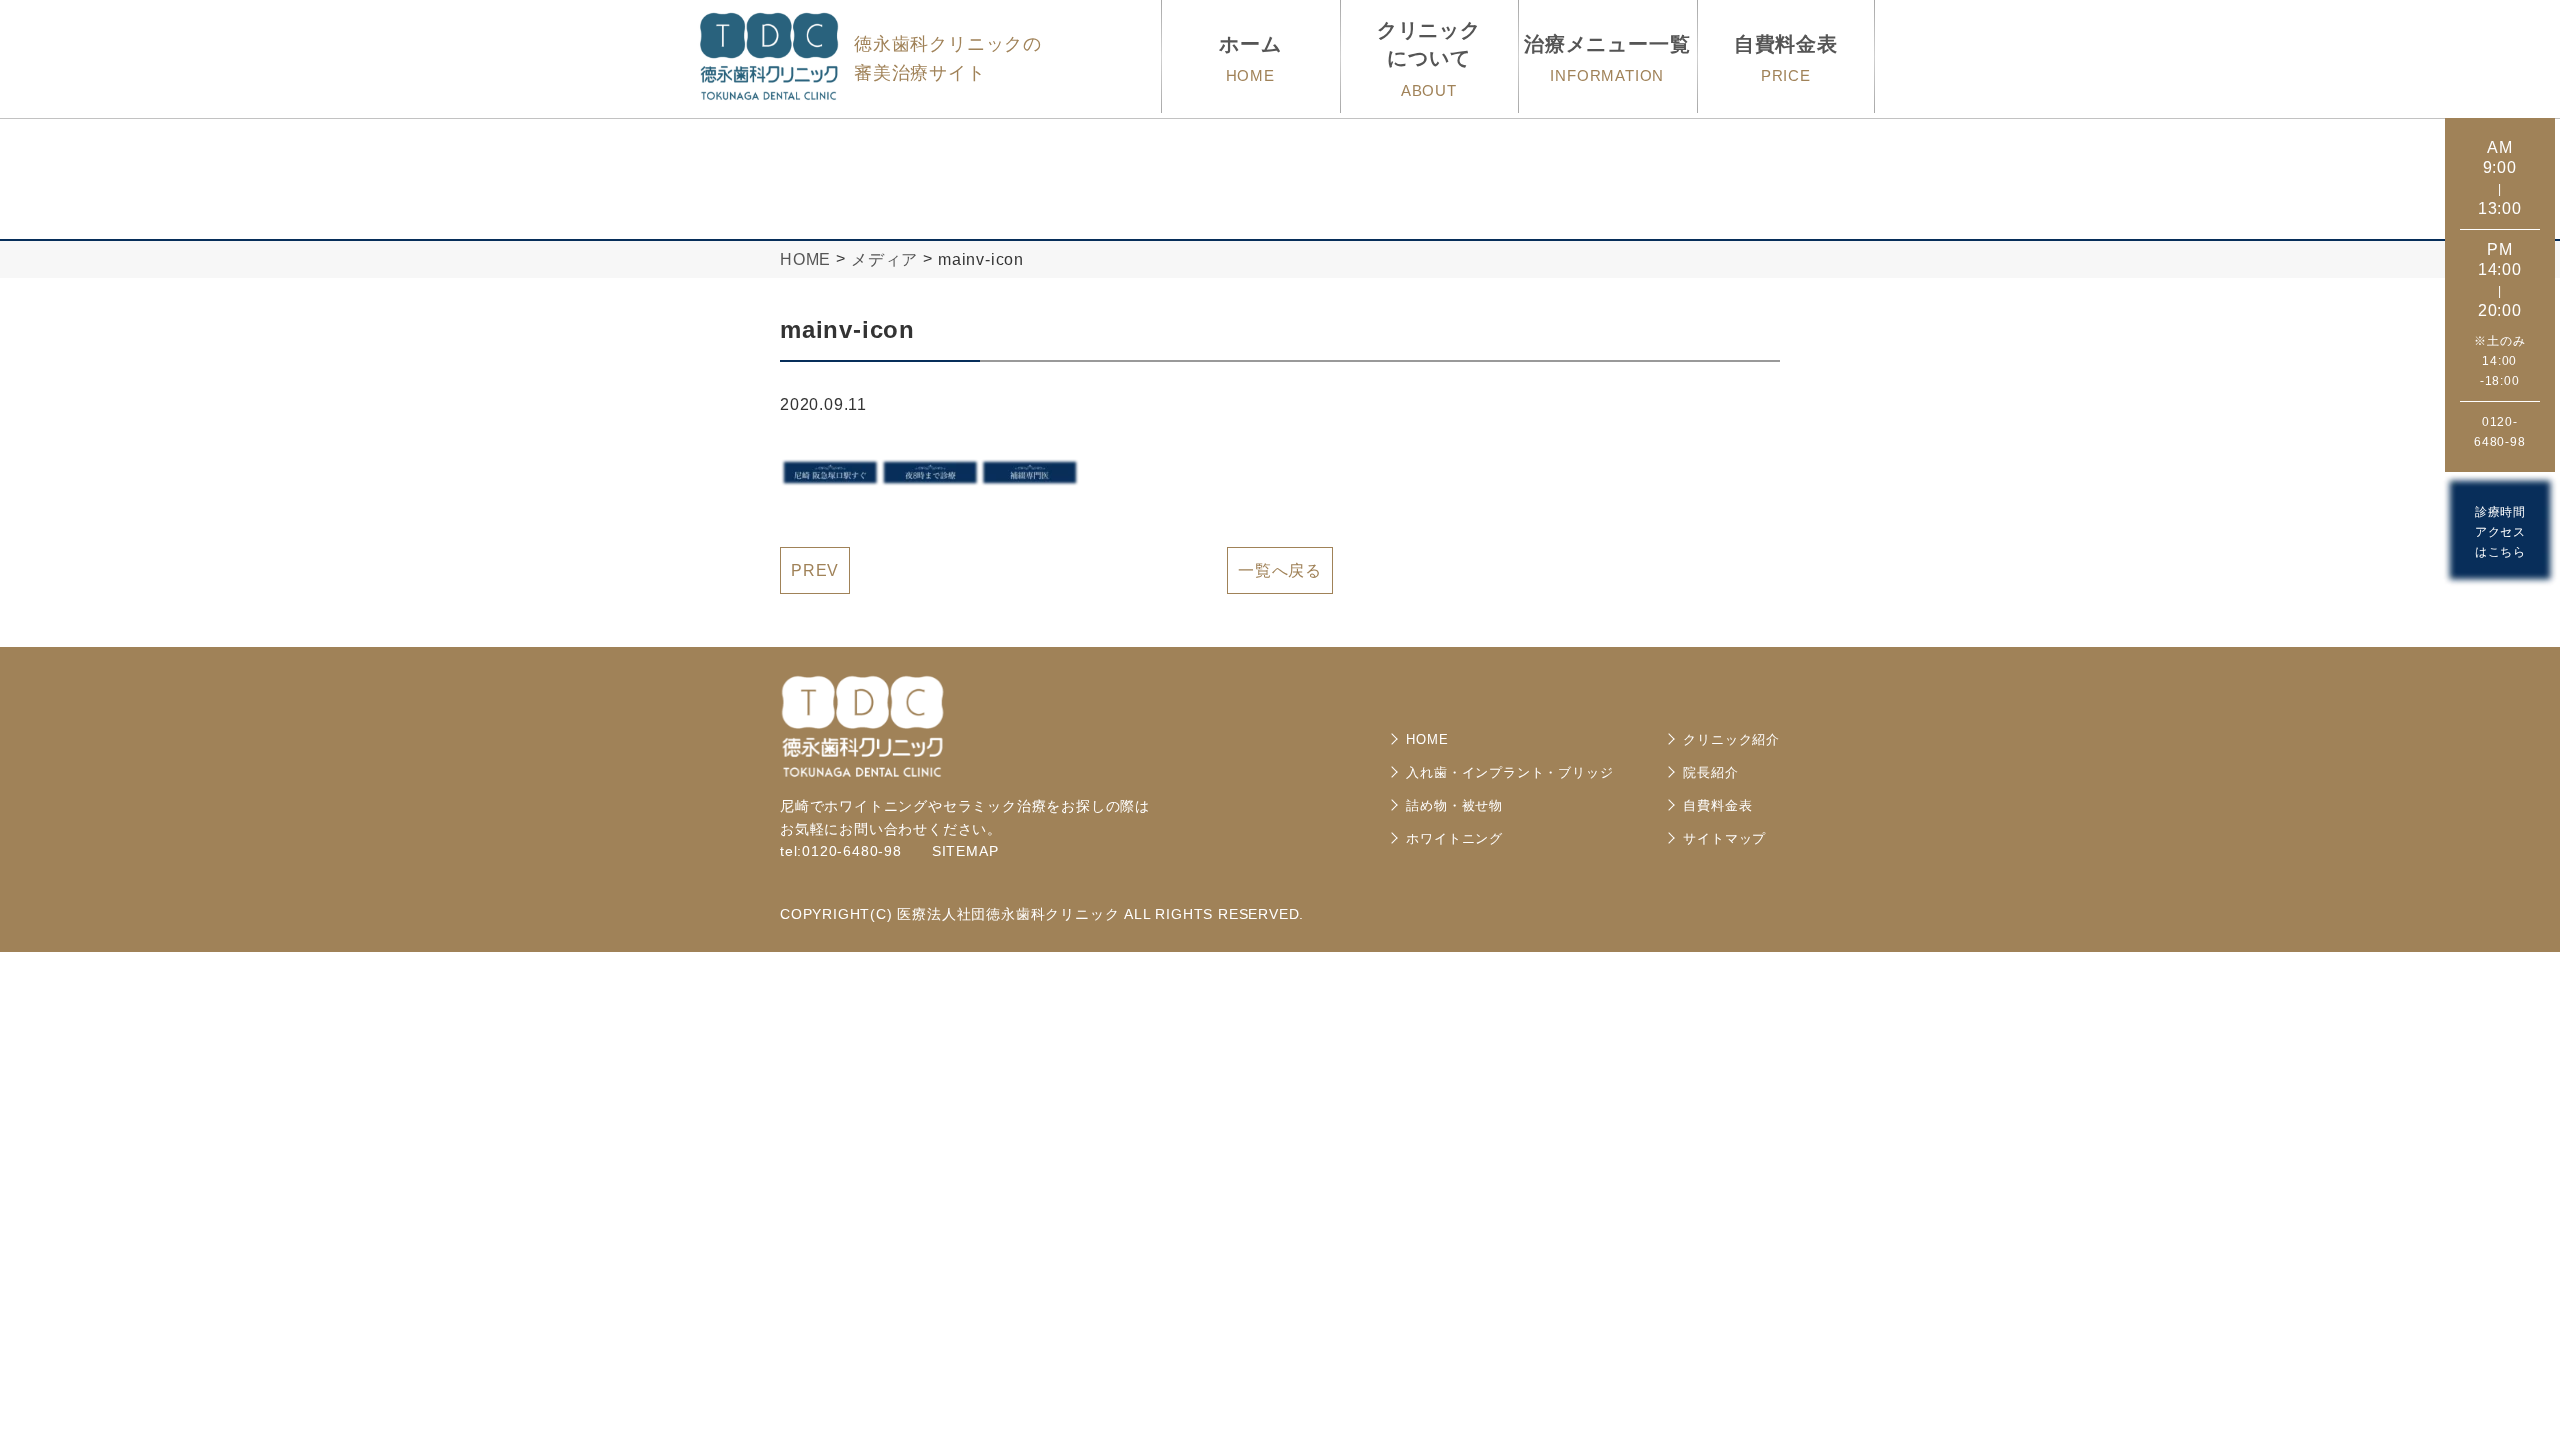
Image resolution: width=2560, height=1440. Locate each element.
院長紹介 (1710, 772)
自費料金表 (1717, 805)
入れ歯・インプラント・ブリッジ (1509, 772)
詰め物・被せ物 (1454, 805)
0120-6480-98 (2500, 432)
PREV (815, 570)
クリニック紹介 (1731, 739)
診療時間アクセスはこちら (2500, 532)
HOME (1427, 739)
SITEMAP (965, 851)
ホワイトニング (1454, 838)
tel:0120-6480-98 (841, 851)
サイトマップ (1724, 838)
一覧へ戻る (1280, 570)
